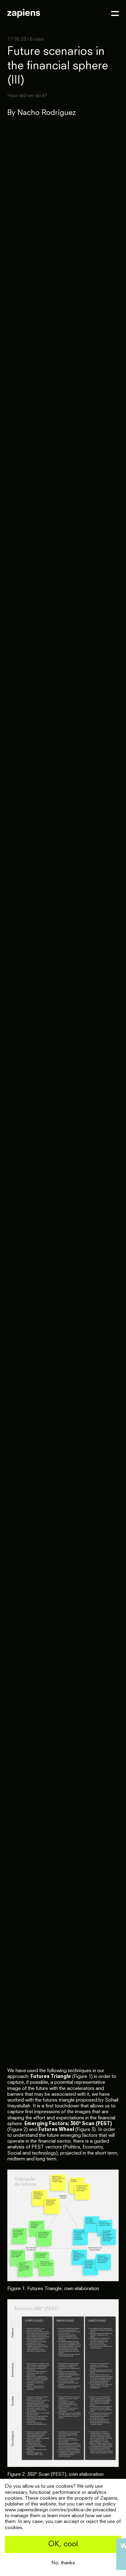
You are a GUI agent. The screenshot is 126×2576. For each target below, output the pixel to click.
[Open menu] (115, 13)
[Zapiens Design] (24, 13)
